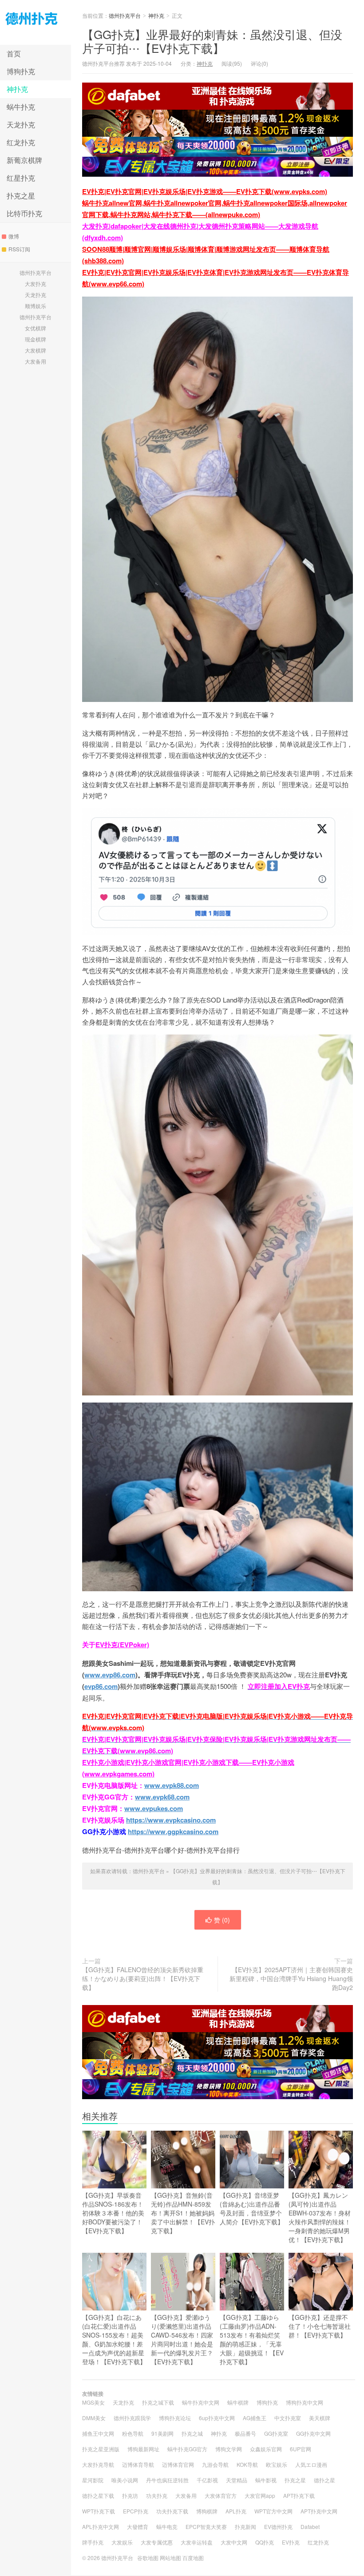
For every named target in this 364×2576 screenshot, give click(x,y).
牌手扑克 (93, 2542)
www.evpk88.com (172, 1785)
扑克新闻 (245, 2526)
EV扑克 (291, 2542)
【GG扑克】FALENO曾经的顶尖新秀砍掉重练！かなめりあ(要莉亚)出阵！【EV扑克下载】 (143, 1978)
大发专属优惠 (157, 2542)
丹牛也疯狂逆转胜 (167, 2480)
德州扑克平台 (36, 22)
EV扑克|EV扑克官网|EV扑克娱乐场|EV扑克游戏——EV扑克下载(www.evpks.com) (205, 191)
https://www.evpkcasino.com (171, 1820)
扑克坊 (130, 2495)
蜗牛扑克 (21, 107)
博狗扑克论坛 (175, 2418)
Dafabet (310, 2526)
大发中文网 (234, 2542)
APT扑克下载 (299, 2495)
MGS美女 (93, 2402)
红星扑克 (21, 178)
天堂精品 (237, 2480)
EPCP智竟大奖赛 (206, 2526)
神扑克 (17, 89)
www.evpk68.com (162, 1797)
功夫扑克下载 (172, 2511)
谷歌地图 (148, 2558)
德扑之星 (324, 2480)
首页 (14, 54)
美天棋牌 (320, 2418)
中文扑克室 (288, 2418)
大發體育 (138, 2526)
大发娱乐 (122, 2542)
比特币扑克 (24, 213)
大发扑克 (36, 283)
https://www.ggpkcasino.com (173, 1831)
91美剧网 (162, 2433)
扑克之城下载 (158, 2402)
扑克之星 (21, 196)
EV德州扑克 (278, 2526)
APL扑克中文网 (101, 2526)
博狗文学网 (229, 2449)
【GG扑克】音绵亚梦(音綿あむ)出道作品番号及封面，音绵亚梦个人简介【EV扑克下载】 (252, 2208)
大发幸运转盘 (197, 2542)
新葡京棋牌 (24, 160)
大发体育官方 (221, 2495)
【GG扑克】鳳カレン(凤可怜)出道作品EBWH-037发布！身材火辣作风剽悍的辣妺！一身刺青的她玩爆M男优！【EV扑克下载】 (320, 2217)
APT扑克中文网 (319, 2511)
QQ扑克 (265, 2542)
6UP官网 (301, 2449)
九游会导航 (215, 2464)
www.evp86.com (110, 1675)
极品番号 (245, 2433)
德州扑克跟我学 (132, 2418)
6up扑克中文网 (217, 2418)
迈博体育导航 (138, 2464)
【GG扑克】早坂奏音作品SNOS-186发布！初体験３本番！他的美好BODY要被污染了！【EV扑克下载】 (113, 2213)
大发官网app (260, 2495)
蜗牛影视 (266, 2480)
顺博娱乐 (36, 306)
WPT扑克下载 (99, 2511)
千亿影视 (207, 2480)
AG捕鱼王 (255, 2418)
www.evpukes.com (154, 1808)
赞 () (222, 1920)
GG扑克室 (276, 2433)
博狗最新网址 (143, 2449)
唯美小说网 (125, 2480)
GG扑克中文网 (313, 2433)
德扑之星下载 (98, 2495)
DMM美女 (94, 2418)
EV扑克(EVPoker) (122, 1645)
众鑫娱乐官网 (266, 2449)
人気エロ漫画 (311, 2464)
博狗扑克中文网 (305, 2402)
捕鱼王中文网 (98, 2433)
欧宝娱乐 (277, 2464)
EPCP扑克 (136, 2511)
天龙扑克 (21, 125)
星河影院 (93, 2480)
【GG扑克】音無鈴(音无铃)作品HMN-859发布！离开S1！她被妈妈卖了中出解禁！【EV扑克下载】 (183, 2213)
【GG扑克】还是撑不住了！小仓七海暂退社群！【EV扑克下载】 (320, 2326)
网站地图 (170, 2558)
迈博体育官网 (178, 2464)
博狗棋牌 (207, 2511)
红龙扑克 (21, 142)
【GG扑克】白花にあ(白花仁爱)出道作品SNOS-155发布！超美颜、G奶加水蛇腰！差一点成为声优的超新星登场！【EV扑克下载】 (114, 2339)
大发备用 (36, 361)
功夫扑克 (157, 2495)
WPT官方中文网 (273, 2511)
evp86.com (101, 1686)
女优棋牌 (36, 328)
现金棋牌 (36, 339)
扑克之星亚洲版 (101, 2449)
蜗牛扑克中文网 (201, 2402)
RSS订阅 (19, 249)
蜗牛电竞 (167, 2526)
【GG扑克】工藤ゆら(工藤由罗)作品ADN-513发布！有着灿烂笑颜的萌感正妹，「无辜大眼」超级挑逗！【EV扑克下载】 (252, 2339)
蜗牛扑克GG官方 (187, 2449)
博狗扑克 (21, 71)
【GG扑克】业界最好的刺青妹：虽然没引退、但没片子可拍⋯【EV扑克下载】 (212, 41)
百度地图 (193, 2558)
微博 (14, 236)
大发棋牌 (36, 350)
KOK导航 (247, 2464)
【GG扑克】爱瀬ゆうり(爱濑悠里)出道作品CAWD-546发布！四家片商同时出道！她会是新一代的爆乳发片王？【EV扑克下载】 (182, 2339)
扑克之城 (192, 2433)
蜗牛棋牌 (238, 2402)
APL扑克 (236, 2511)
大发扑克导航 (98, 2464)
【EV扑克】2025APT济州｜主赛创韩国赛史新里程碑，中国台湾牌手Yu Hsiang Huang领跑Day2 (291, 1978)
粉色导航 (133, 2433)
